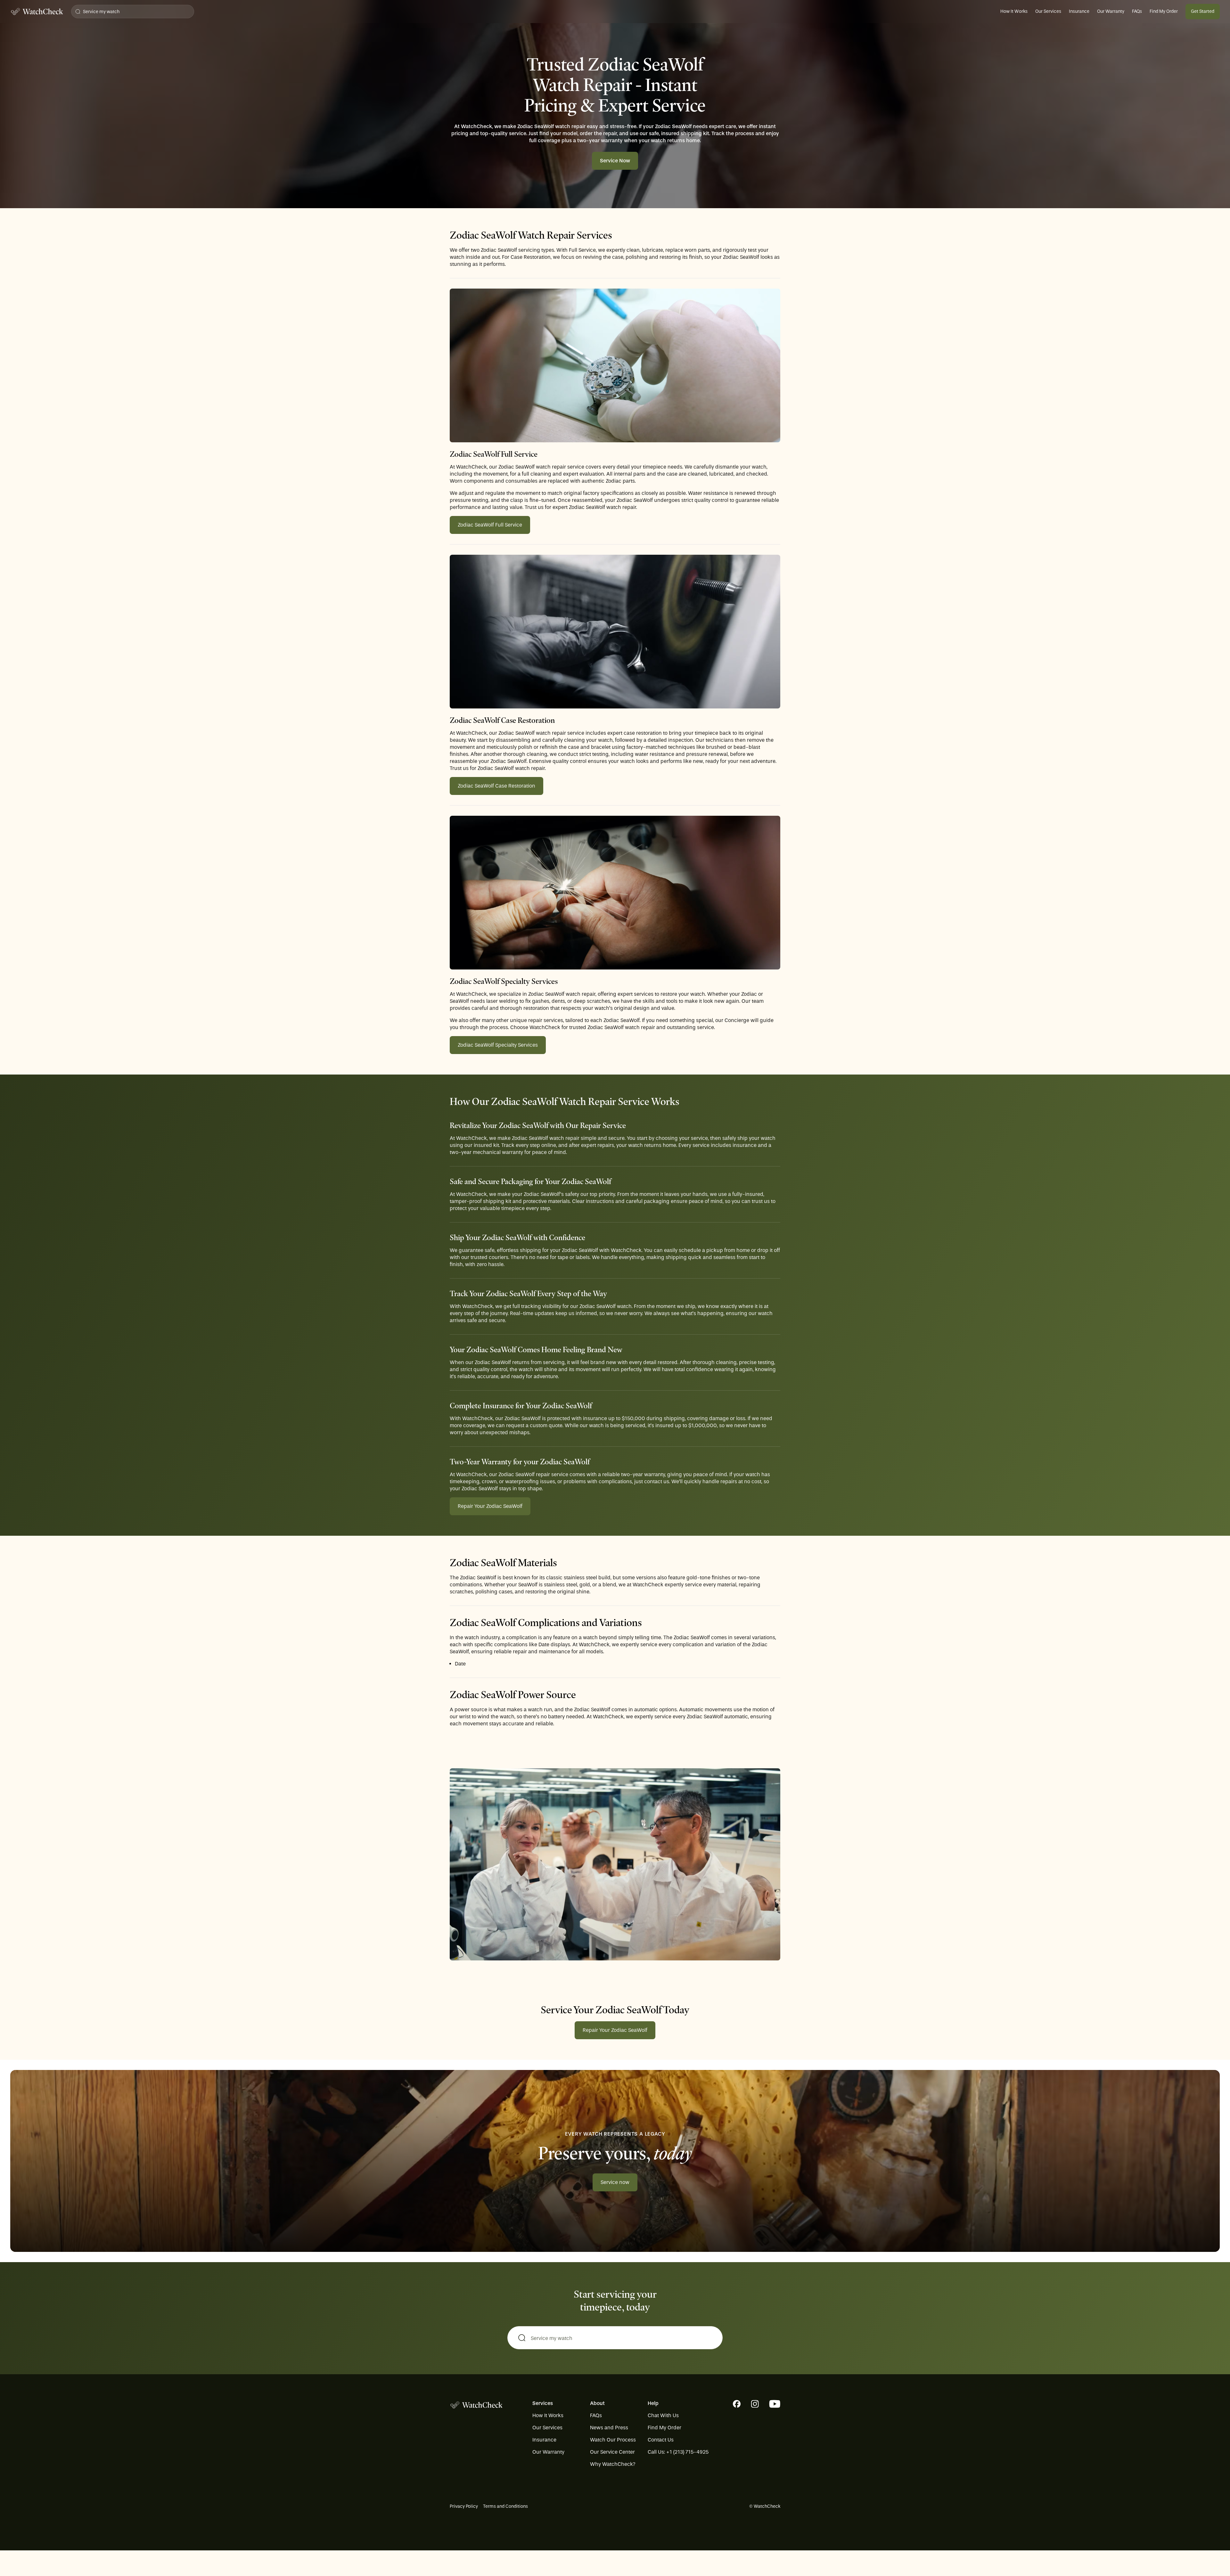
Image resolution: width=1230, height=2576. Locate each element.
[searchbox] (615, 2338)
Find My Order (1164, 11)
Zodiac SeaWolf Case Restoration (496, 786)
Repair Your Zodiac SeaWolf (490, 1506)
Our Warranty (1111, 11)
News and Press (609, 2428)
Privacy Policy (464, 2506)
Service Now (615, 161)
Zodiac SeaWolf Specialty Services (498, 1045)
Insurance (1079, 11)
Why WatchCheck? (613, 2464)
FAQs (1137, 11)
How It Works (1014, 11)
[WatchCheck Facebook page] (737, 2404)
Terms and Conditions (505, 2506)
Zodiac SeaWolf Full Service (490, 525)
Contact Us (661, 2440)
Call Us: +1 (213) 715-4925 (678, 2452)
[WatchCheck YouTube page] (775, 2404)
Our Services (1048, 11)
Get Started (1203, 11)
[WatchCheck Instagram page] (755, 2404)
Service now (615, 2182)
